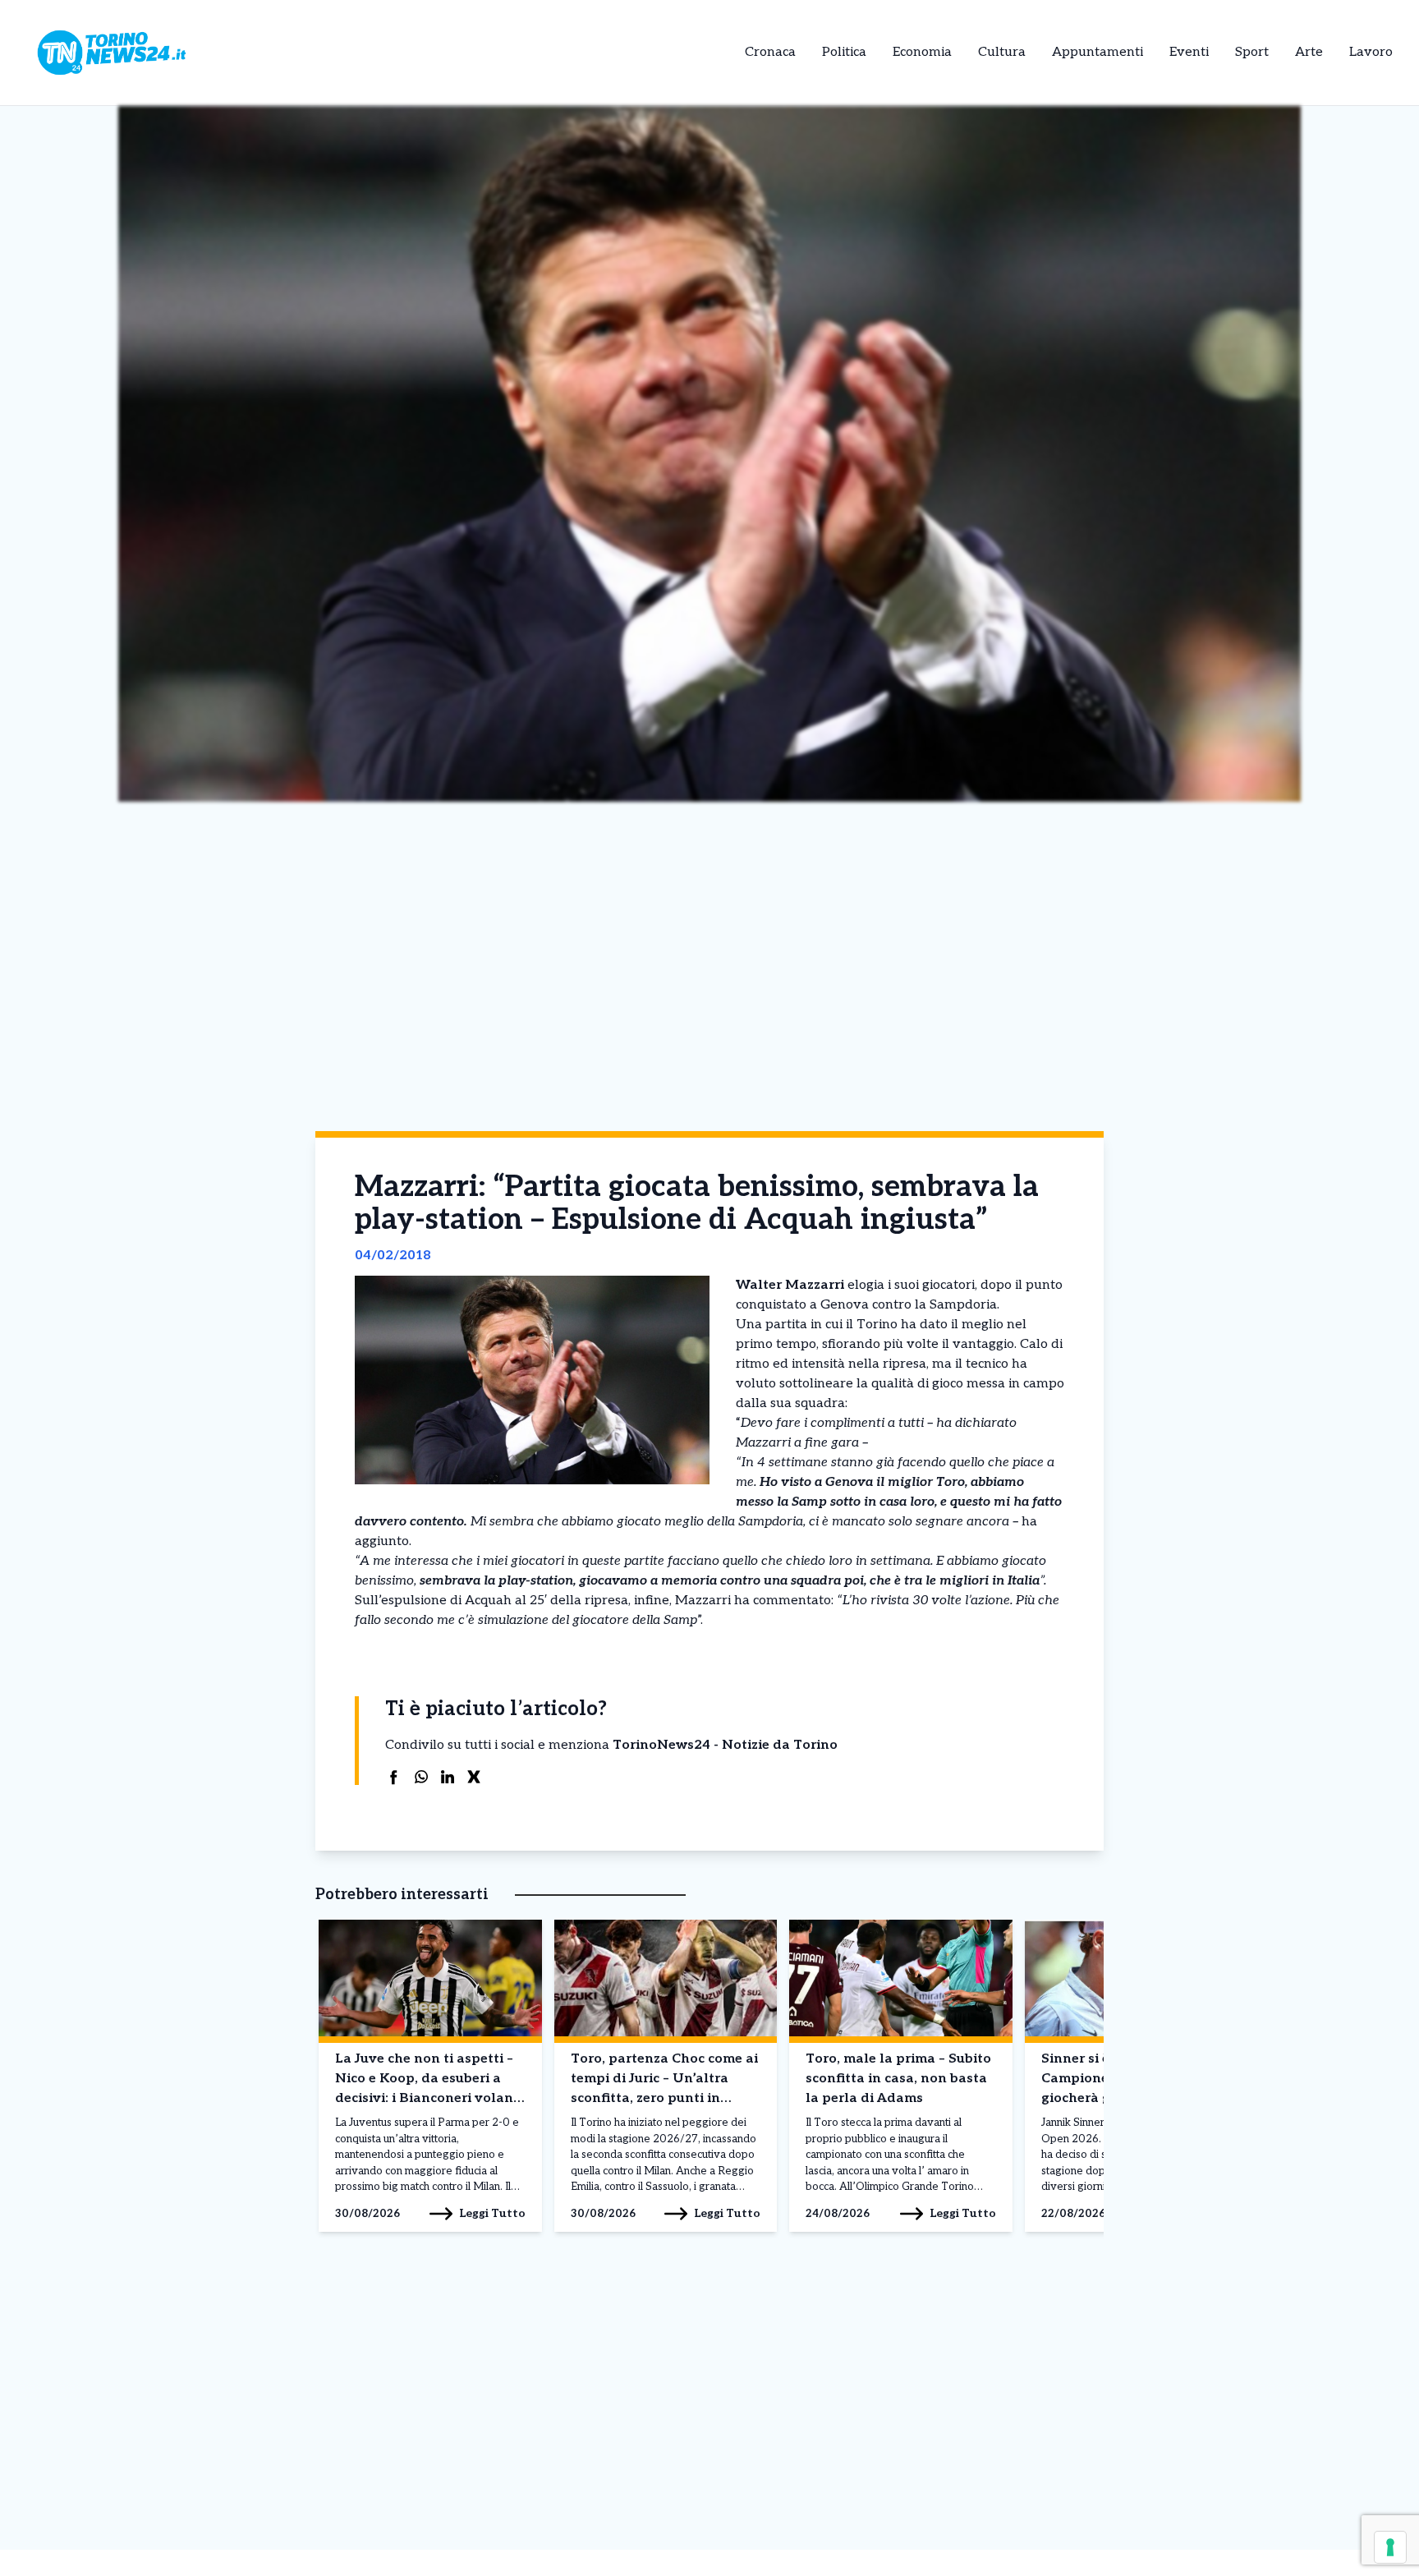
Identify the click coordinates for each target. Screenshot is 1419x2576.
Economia (922, 52)
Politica (844, 52)
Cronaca (770, 52)
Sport (1252, 52)
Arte (1309, 52)
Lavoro (1371, 52)
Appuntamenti (1098, 52)
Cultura (1002, 52)
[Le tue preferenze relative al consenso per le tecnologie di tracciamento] (1390, 2547)
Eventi (1189, 52)
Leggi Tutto (492, 2213)
